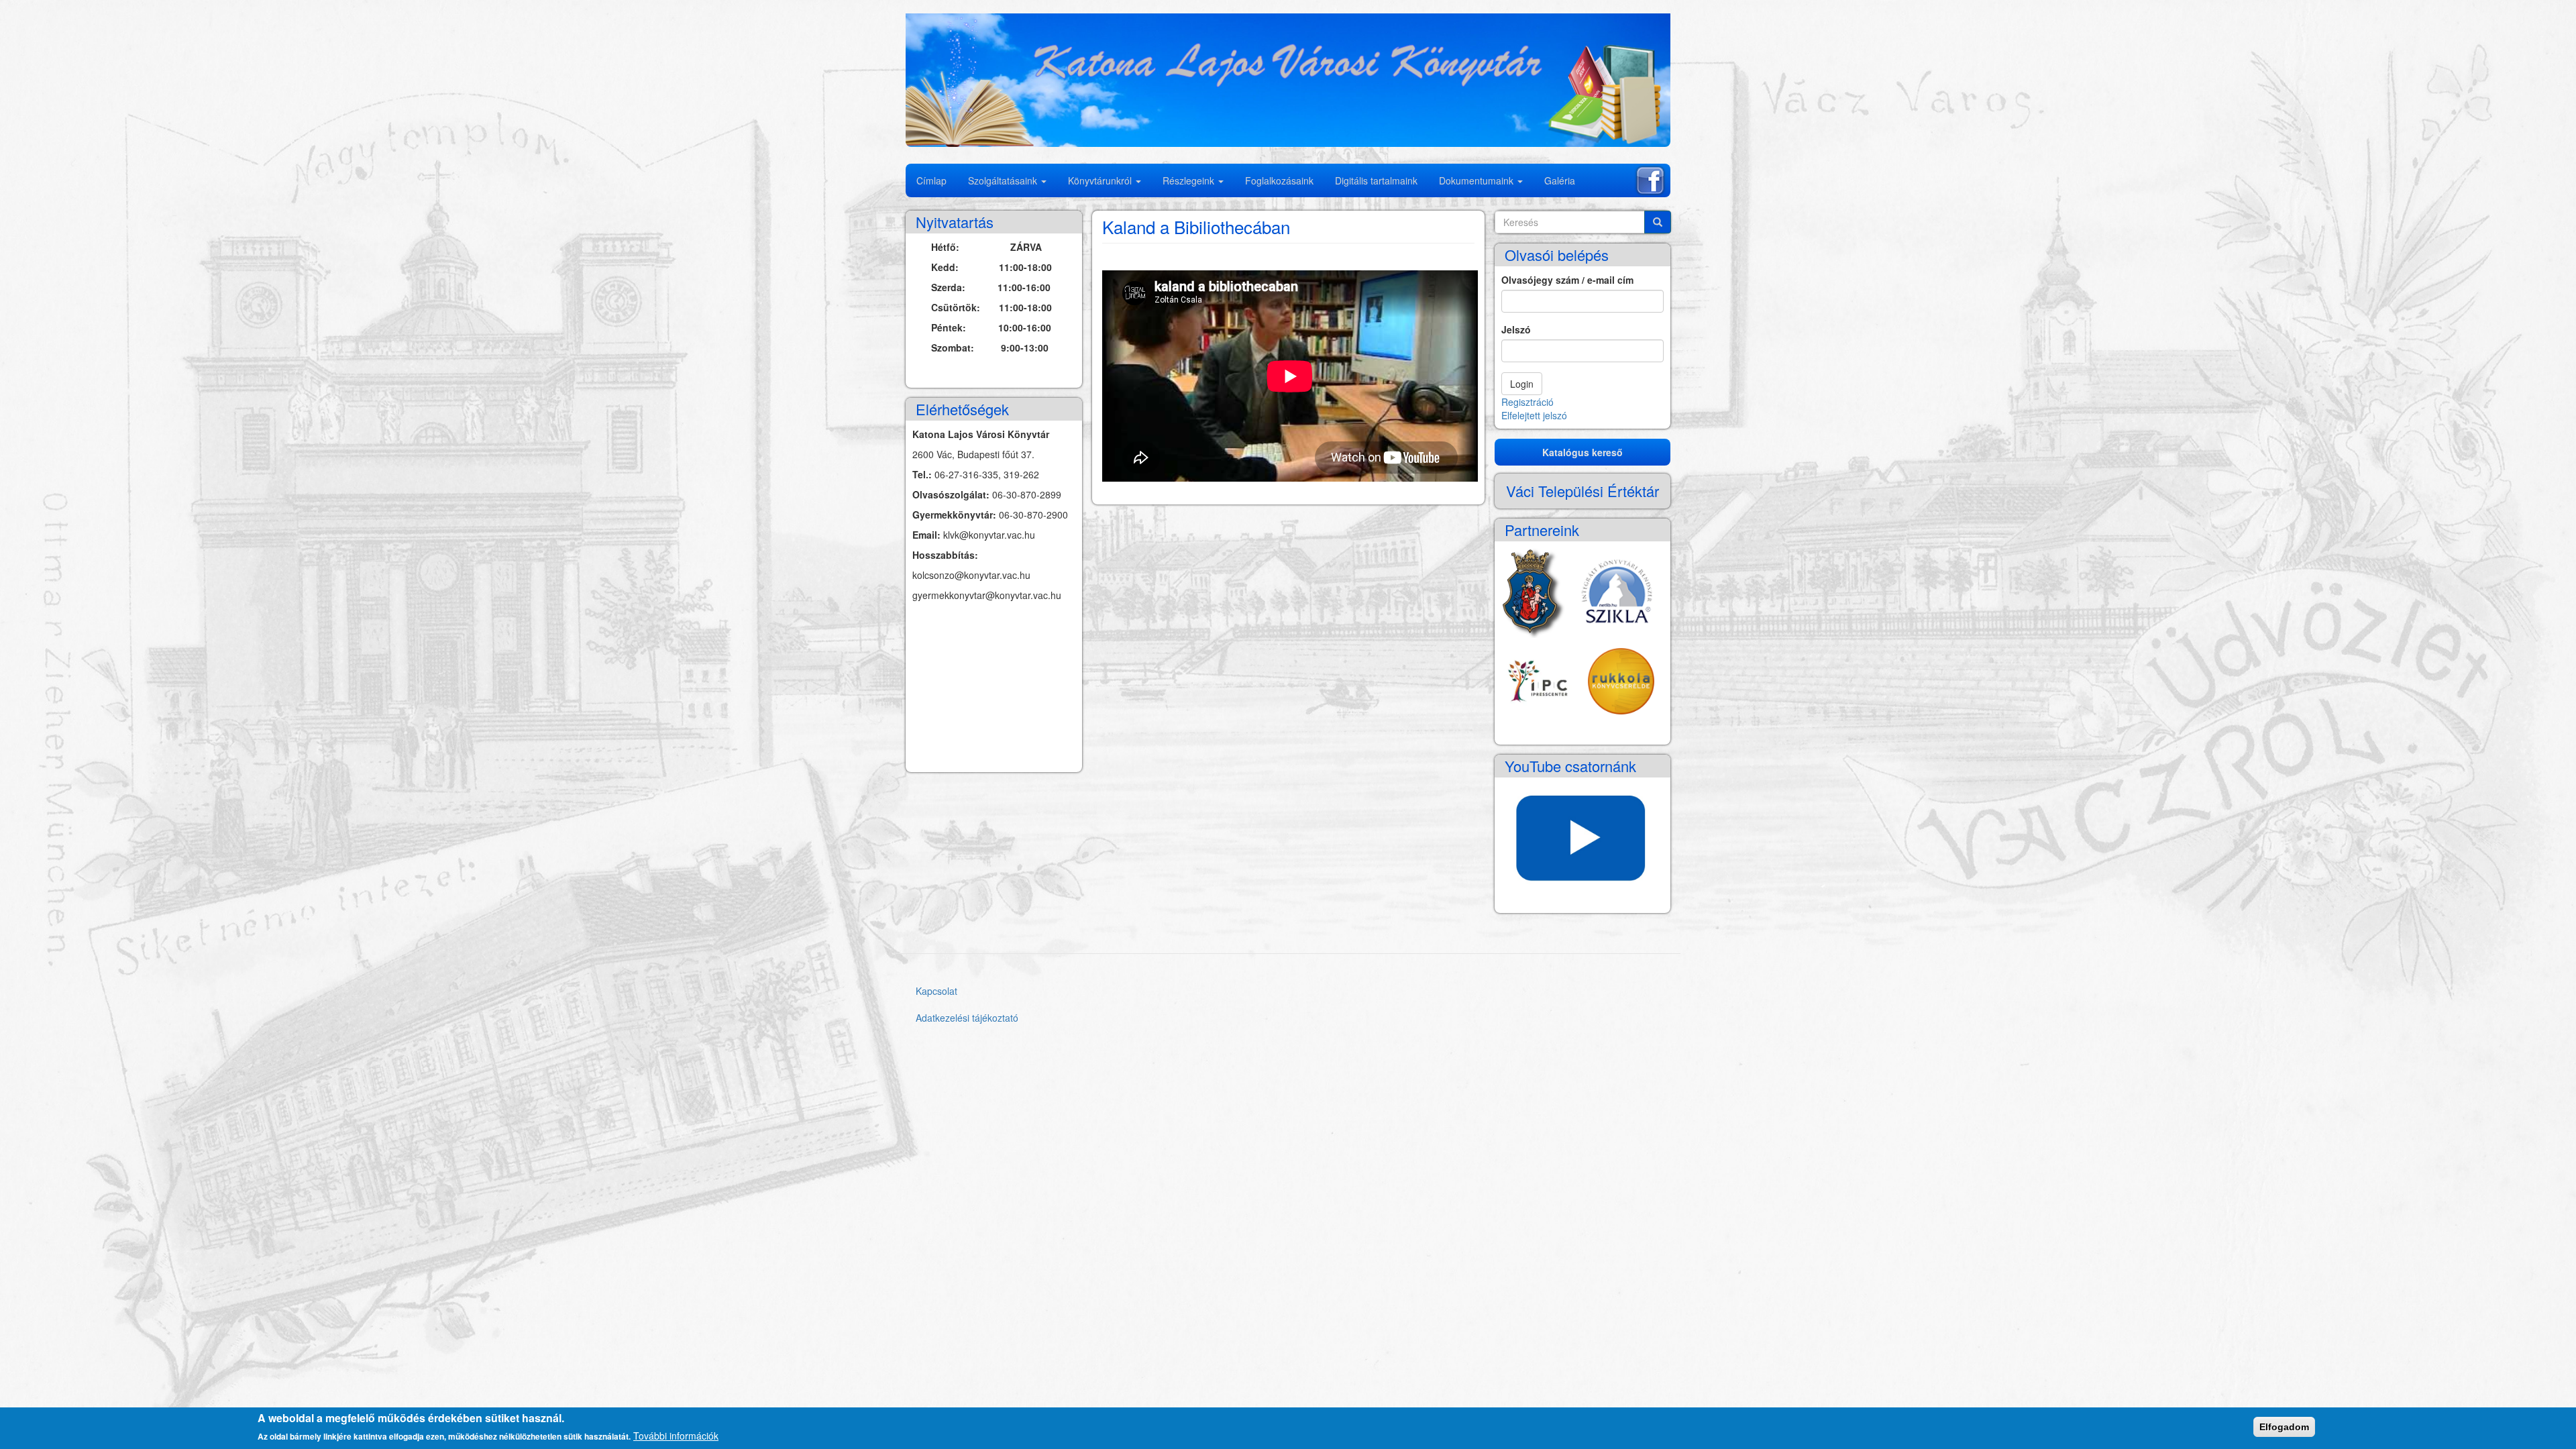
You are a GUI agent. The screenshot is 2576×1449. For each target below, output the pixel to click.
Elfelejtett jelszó (1534, 415)
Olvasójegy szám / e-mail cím (1567, 280)
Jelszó (1516, 329)
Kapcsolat (936, 991)
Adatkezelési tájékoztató (967, 1018)
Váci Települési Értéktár (1582, 491)
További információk (676, 1436)
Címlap (931, 180)
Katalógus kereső (1582, 452)
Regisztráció (1527, 402)
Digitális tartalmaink (1376, 180)
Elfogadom (2284, 1427)
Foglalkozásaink (1279, 180)
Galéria (1560, 180)
